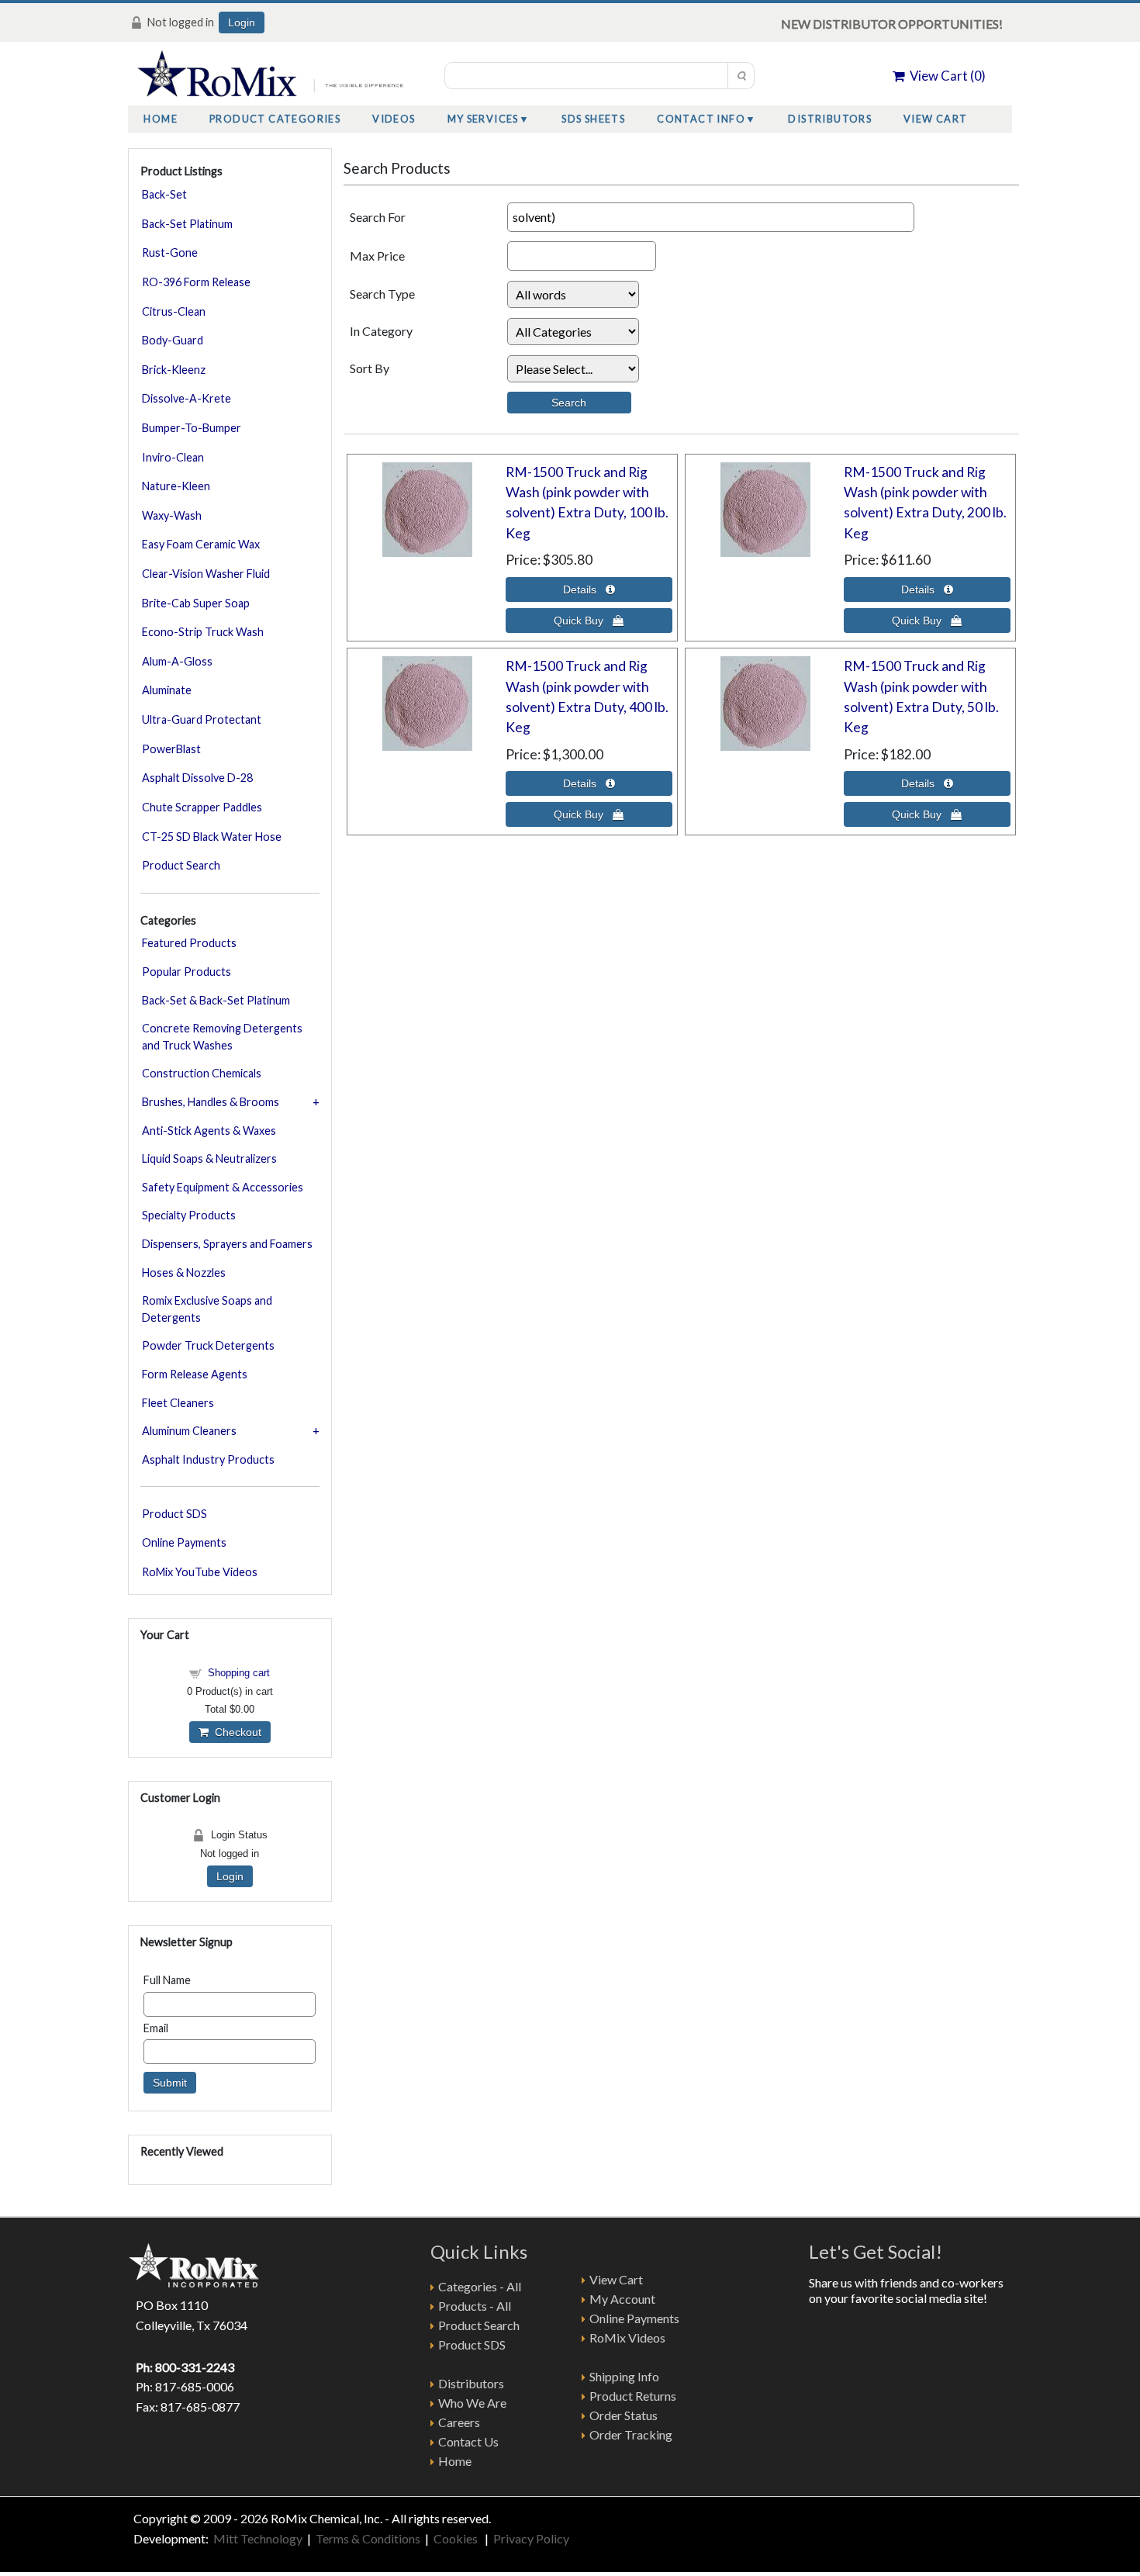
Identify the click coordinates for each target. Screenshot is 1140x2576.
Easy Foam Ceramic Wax (201, 544)
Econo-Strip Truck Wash (203, 632)
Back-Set (164, 194)
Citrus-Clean (174, 311)
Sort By (370, 368)
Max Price (377, 256)
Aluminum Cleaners (189, 1431)
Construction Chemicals (202, 1073)
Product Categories (275, 119)
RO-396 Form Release (196, 282)
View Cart (936, 119)
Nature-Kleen (176, 486)
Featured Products (189, 943)
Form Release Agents (195, 1374)
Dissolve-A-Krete (187, 398)
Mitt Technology (257, 2538)
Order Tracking (631, 2434)
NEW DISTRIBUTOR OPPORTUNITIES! (892, 24)
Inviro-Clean (173, 457)
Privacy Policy (531, 2538)
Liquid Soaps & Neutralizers (209, 1158)
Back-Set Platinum (187, 224)
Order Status (624, 2415)
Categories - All (480, 2286)
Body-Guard (173, 340)
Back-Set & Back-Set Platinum (216, 1000)
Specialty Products (189, 1215)
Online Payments (184, 1542)
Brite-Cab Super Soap (196, 603)
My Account (622, 2299)
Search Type (382, 294)
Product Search (181, 865)
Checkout (235, 1732)
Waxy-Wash (172, 515)
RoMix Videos (627, 2337)
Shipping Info (624, 2376)
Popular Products (187, 972)
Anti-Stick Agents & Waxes (209, 1131)
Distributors (830, 119)
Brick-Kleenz (174, 370)
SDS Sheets (593, 119)
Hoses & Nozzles (184, 1272)
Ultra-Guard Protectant (202, 719)
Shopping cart (239, 1673)
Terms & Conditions (368, 2538)
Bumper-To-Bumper (192, 428)
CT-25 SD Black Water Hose (212, 837)
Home (161, 119)
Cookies (457, 2538)
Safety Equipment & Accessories (223, 1187)
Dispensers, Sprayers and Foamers (227, 1244)
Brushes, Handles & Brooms (211, 1102)
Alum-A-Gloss (177, 661)
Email (156, 2028)
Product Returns (633, 2396)
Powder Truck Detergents (208, 1345)
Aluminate (167, 690)
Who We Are (472, 2403)
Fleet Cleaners (178, 1403)
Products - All (475, 2306)
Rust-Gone (170, 252)
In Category (381, 331)
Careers (459, 2422)
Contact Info (701, 119)
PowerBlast (171, 749)
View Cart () (945, 76)
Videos (394, 119)
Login (242, 22)
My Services (483, 119)
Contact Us (468, 2441)
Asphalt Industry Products (208, 1459)
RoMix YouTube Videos (200, 1572)
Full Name (167, 1980)
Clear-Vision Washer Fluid (206, 574)
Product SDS (174, 1514)
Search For (378, 217)
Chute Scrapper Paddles (202, 807)
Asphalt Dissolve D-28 (197, 778)
